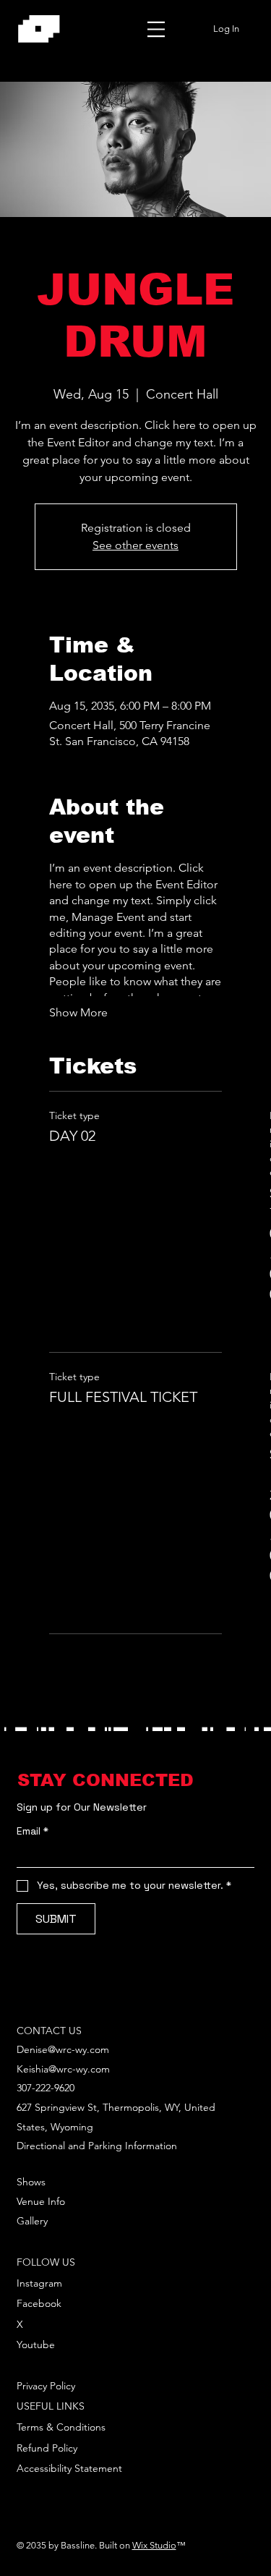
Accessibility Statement (69, 2468)
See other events (135, 545)
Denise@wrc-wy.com (63, 2049)
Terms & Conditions (61, 2427)
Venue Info (41, 2201)
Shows (31, 2182)
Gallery (32, 2221)
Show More (78, 1012)
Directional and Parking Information (97, 2146)
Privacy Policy (46, 2386)
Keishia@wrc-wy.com (63, 2069)
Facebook (39, 2303)
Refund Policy (47, 2448)
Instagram (39, 2283)
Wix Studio (154, 2545)
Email (33, 1831)
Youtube (36, 2345)
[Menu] (156, 29)
